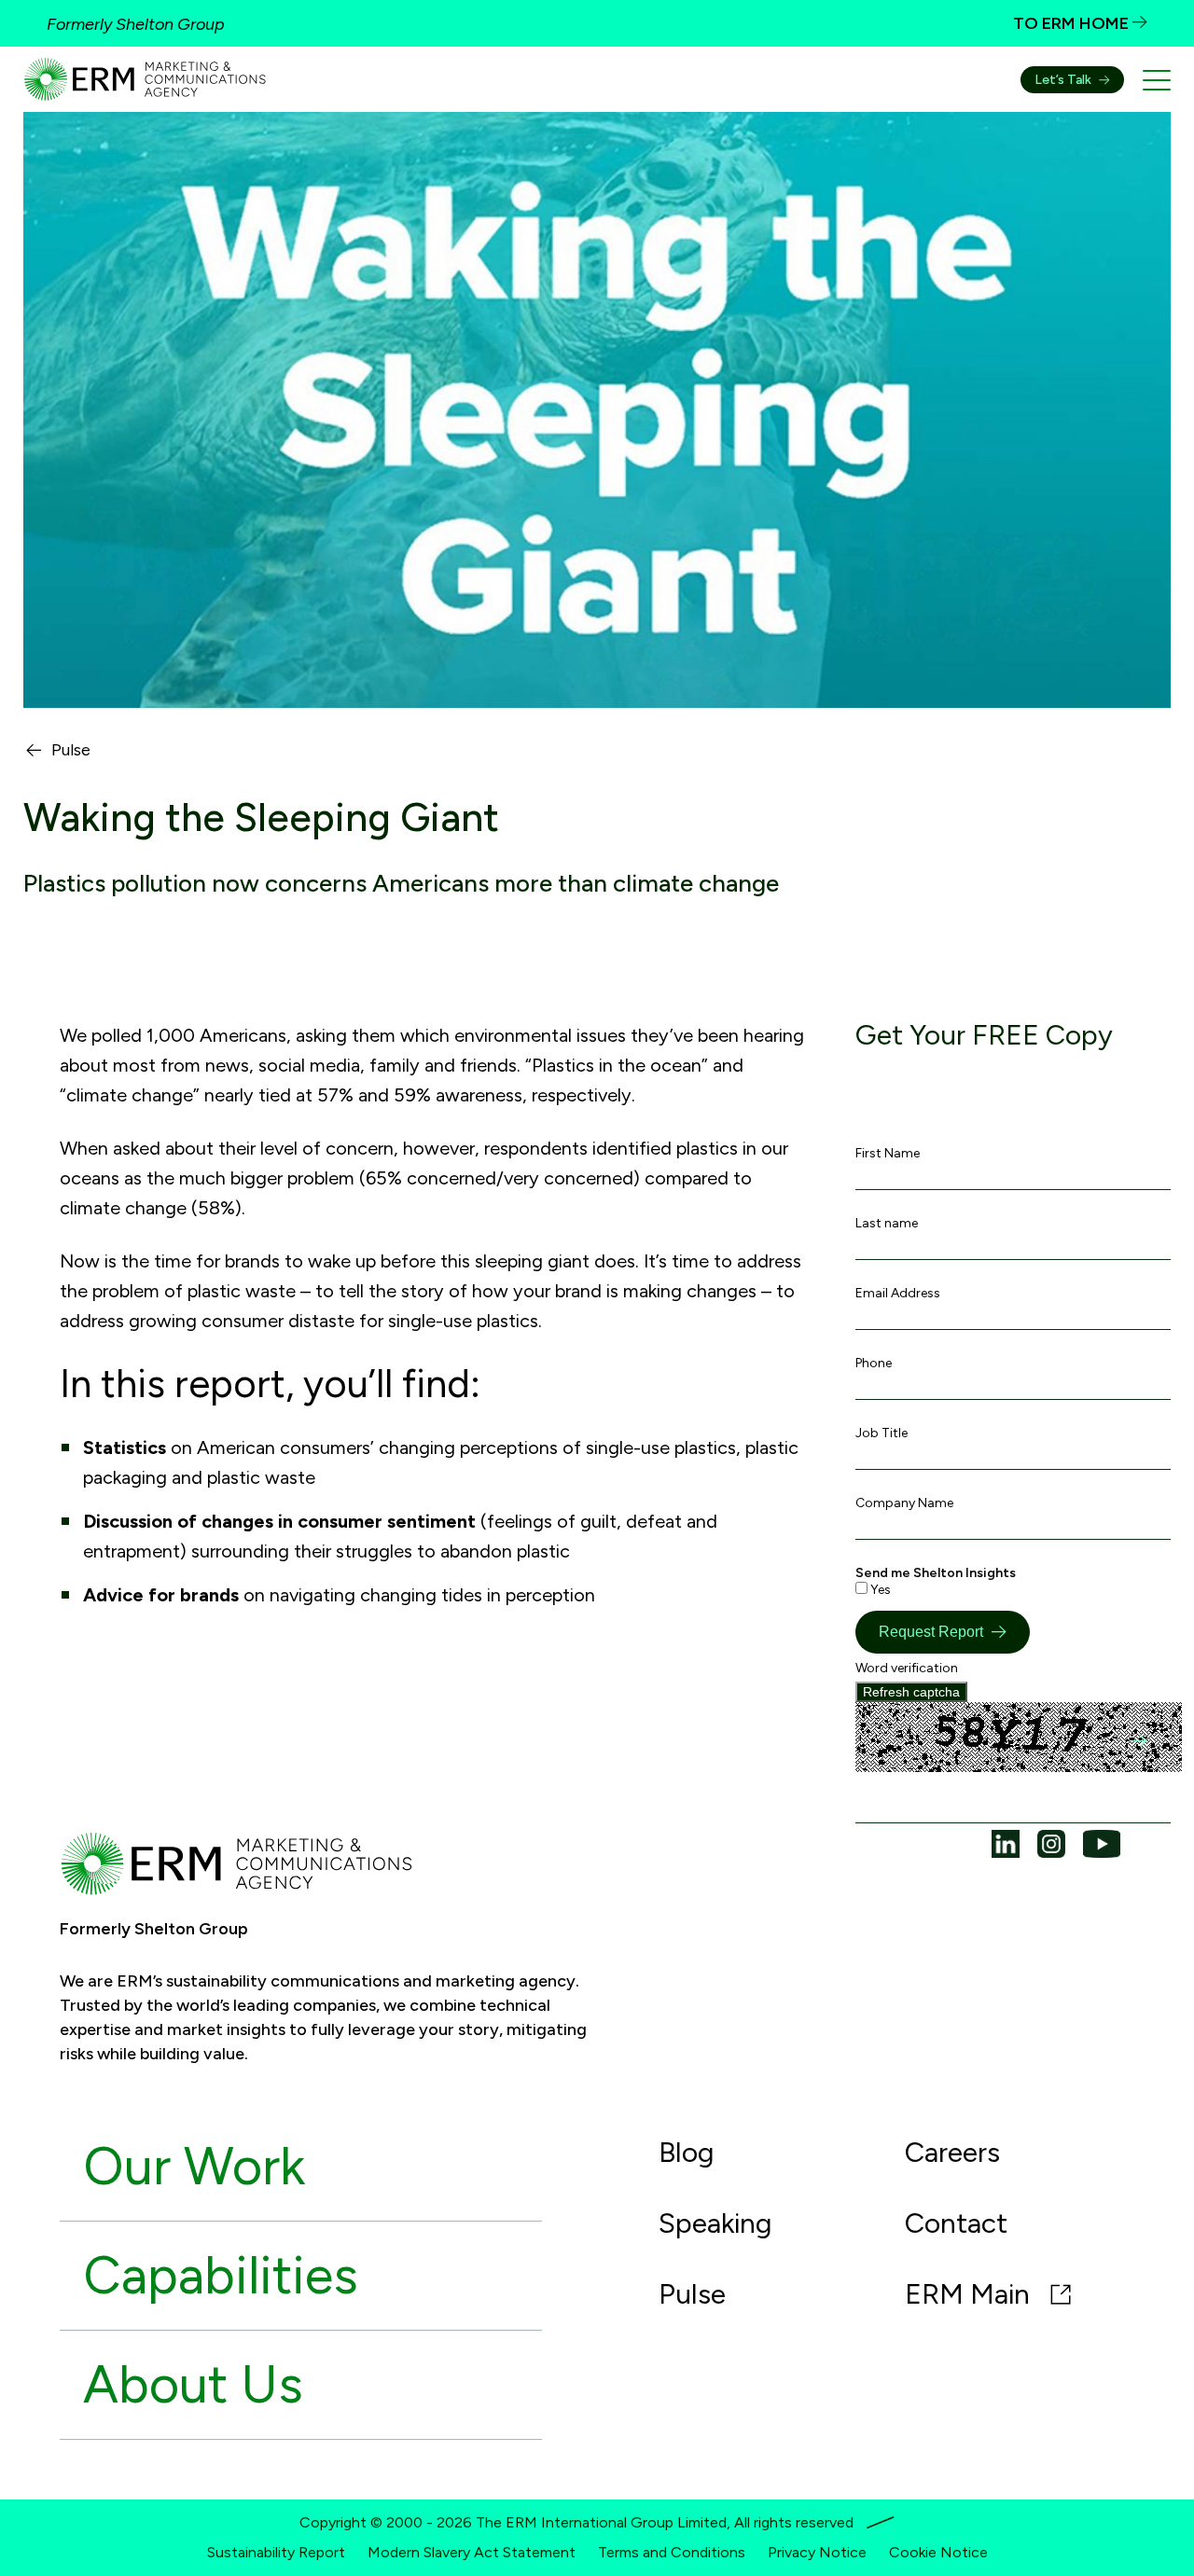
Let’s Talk (1063, 80)
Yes (879, 1590)
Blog (687, 2152)
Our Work (194, 2166)
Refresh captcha (911, 1692)
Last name (887, 1223)
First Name (888, 1153)
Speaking (715, 2223)
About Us (193, 2384)
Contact (956, 2223)
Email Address (898, 1293)
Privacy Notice (817, 2552)
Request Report (931, 1632)
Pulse (71, 750)
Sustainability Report (276, 2552)
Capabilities (221, 2275)
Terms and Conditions (672, 2552)
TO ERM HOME (1073, 23)
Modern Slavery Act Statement (472, 2552)
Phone (874, 1363)
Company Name (904, 1503)
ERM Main (971, 2294)
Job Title (882, 1433)
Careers (952, 2152)
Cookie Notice (938, 2552)
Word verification (907, 1668)
